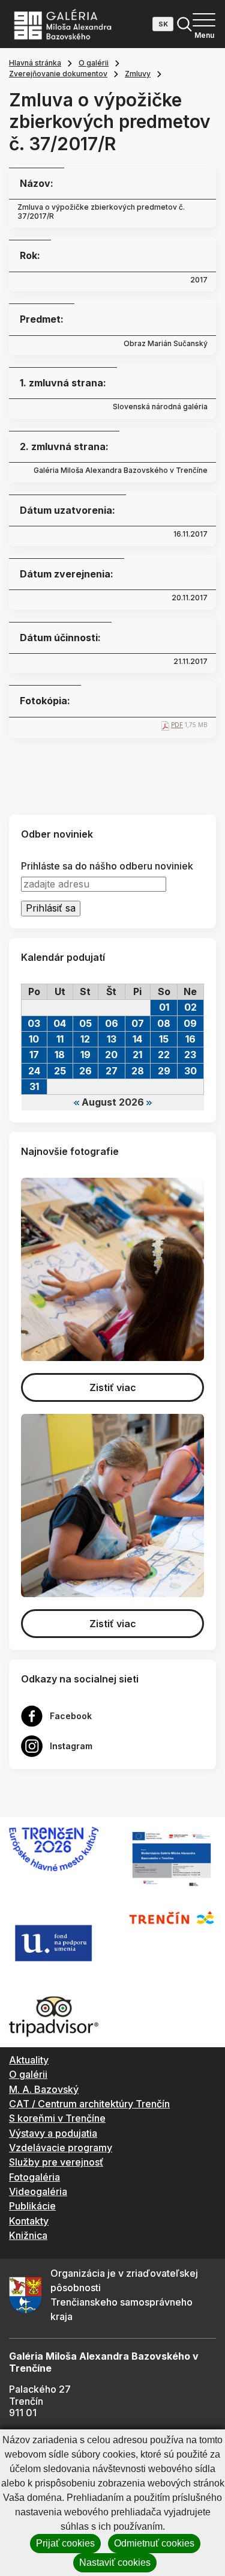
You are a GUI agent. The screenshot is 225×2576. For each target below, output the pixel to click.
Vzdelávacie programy (61, 2148)
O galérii (94, 63)
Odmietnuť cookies (154, 2543)
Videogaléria (38, 2191)
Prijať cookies (65, 2543)
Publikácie (32, 2206)
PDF (177, 725)
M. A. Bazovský (44, 2089)
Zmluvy (138, 74)
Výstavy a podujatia (53, 2133)
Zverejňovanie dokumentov (58, 74)
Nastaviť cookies (115, 2562)
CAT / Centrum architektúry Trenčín (89, 2104)
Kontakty (29, 2221)
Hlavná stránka (35, 63)
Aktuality (29, 2060)
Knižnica (28, 2235)
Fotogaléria (34, 2177)
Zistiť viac (113, 1387)
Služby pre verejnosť (56, 2162)
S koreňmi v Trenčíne (57, 2118)
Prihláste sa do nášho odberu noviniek (107, 866)
